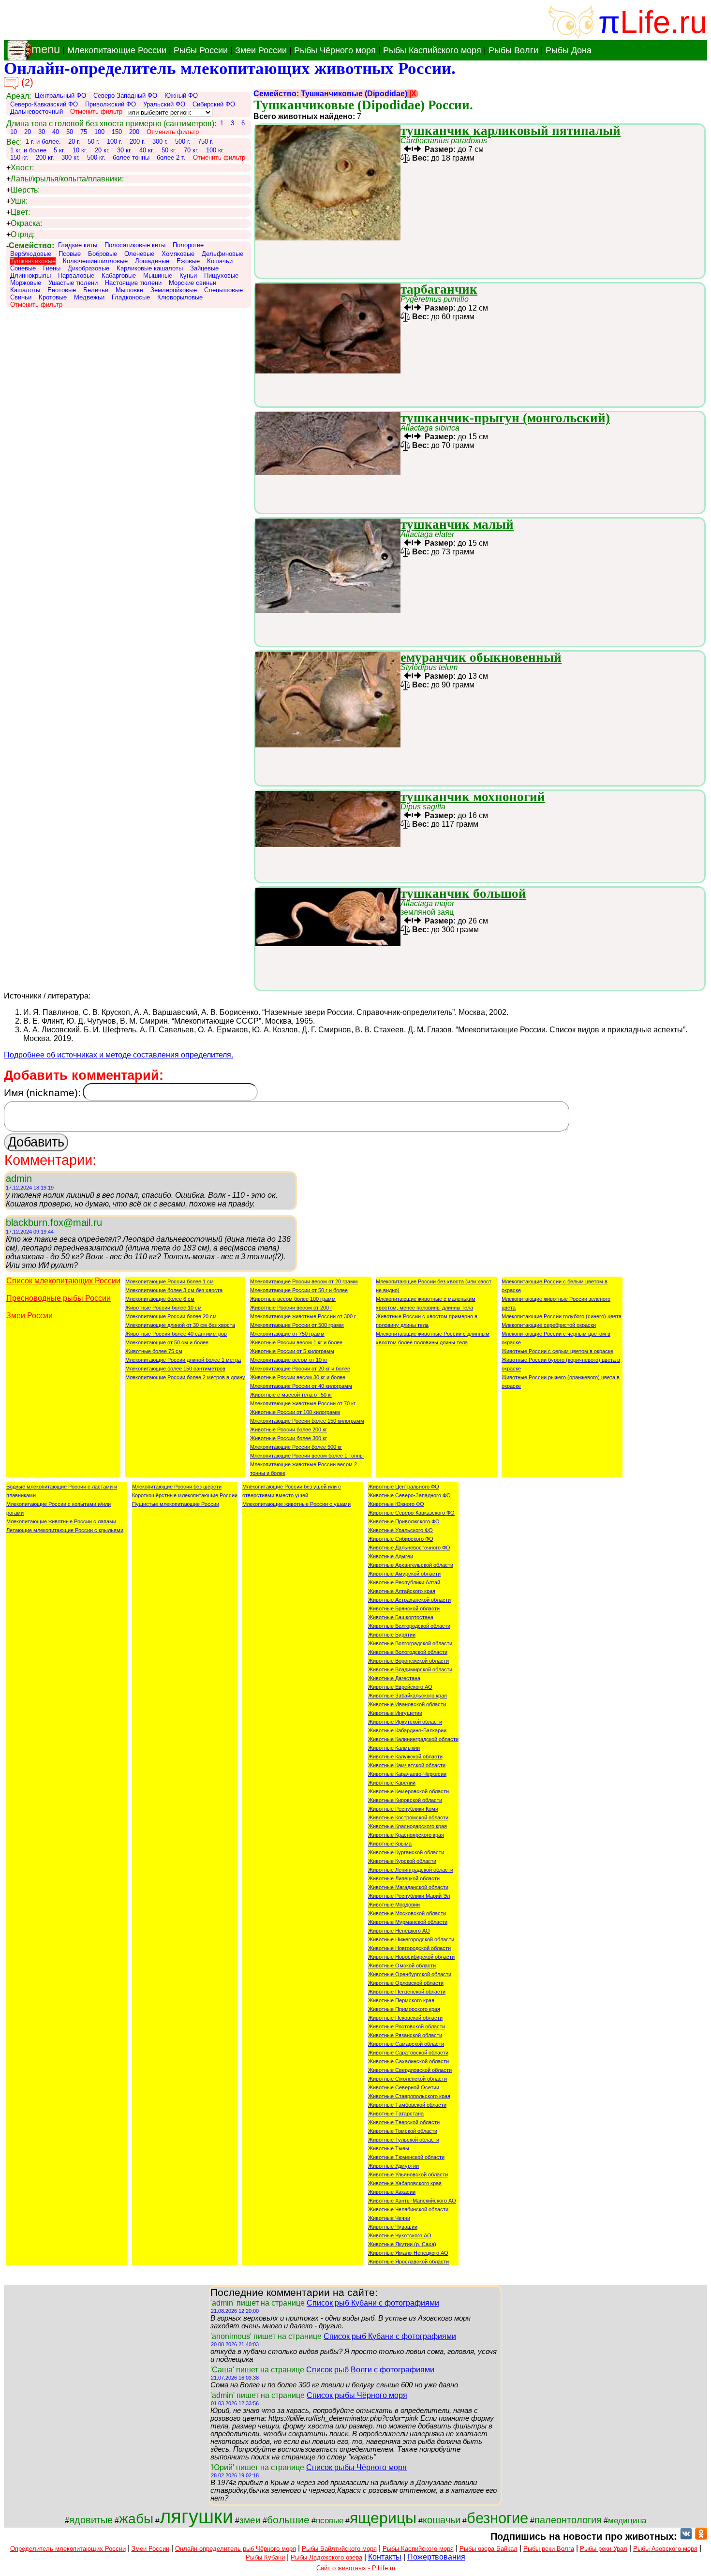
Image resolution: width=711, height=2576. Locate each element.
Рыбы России (201, 50)
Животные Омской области (402, 1966)
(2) (26, 82)
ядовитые (91, 2520)
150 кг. (19, 157)
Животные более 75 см (154, 1351)
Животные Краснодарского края (407, 1826)
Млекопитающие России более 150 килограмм (307, 1421)
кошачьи (442, 2520)
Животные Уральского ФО (400, 1530)
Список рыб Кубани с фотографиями (373, 2303)
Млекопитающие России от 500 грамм (297, 1325)
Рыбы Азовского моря (665, 2549)
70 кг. (191, 150)
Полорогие (188, 245)
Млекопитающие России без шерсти (177, 1487)
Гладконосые (131, 297)
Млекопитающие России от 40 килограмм (301, 1386)
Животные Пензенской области (407, 1992)
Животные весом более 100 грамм (293, 1299)
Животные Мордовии (394, 1905)
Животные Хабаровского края (405, 2183)
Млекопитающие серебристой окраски (549, 1325)
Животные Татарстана (396, 2114)
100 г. (115, 141)
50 (70, 132)
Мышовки (129, 290)
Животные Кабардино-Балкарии (407, 1730)
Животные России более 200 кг (289, 1429)
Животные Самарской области (406, 2044)
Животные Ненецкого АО (399, 1931)
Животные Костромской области (408, 1817)
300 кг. (71, 157)
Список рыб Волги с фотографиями (370, 2370)
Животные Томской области (403, 2131)
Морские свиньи (193, 283)
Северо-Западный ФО (125, 96)
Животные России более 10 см (163, 1308)
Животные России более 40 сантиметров (176, 1334)
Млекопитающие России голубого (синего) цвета (562, 1316)
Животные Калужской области (405, 1757)
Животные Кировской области (405, 1800)
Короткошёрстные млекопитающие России (185, 1495)
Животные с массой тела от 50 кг (291, 1395)
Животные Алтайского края (402, 1591)
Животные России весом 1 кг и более (296, 1342)
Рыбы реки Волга (549, 2549)
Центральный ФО (60, 96)
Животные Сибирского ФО (401, 1539)
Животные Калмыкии (394, 1748)
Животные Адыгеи (391, 1556)
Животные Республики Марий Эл (409, 1896)
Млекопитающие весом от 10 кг (289, 1360)
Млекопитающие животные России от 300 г (303, 1316)
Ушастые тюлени (73, 283)
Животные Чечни (389, 2218)
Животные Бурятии (392, 1635)
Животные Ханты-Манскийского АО (412, 2201)
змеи (250, 2520)
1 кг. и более (28, 150)
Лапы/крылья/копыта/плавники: (65, 179)
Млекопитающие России (117, 50)
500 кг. (96, 157)
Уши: (17, 201)
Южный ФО (181, 96)
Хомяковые (178, 254)
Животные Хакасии (392, 2192)
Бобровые (103, 254)
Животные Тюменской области (406, 2157)
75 (84, 132)
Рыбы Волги (513, 50)
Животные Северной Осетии (404, 2087)
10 (14, 132)
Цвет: (18, 212)
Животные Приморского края (404, 2009)
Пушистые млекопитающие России (176, 1504)
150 (117, 132)
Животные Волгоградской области (410, 1643)
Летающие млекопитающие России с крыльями (65, 1530)
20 (28, 132)
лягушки (196, 2516)
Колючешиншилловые (95, 261)
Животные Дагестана (394, 1678)
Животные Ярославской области (408, 2262)
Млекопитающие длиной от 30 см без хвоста (180, 1325)
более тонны (131, 157)
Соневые (23, 268)
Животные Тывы (389, 2148)
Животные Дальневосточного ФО (409, 1548)
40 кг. (147, 150)
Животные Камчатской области (407, 1765)
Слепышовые (223, 290)
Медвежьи (89, 297)
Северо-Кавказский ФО (44, 104)
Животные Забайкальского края (407, 1696)
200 (134, 132)
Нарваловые (76, 275)
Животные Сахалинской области (408, 2061)
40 (56, 132)
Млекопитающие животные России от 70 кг (303, 1403)
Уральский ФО (164, 104)
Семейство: (30, 246)
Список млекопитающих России (63, 1281)
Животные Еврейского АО (400, 1687)
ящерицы (383, 2518)
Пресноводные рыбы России (59, 1298)
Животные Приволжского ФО (404, 1521)
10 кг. (80, 150)
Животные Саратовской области (408, 2053)
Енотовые (62, 290)
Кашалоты (25, 290)
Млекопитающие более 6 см (160, 1299)
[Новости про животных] (686, 2536)
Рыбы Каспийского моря (432, 50)
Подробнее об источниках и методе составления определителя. (118, 1055)
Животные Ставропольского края (409, 2096)
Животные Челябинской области (408, 2209)
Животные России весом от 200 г (291, 1308)
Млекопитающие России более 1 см (170, 1281)
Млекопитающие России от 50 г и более (299, 1290)
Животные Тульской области (404, 2140)
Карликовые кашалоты (150, 268)
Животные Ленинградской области (411, 1870)
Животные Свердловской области (410, 2070)
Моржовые (26, 283)
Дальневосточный (37, 112)
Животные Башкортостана (401, 1617)
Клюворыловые (180, 297)
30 (42, 132)
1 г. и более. (43, 141)
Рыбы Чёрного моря (335, 50)
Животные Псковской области (405, 2018)
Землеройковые (174, 290)
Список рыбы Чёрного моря (357, 2395)
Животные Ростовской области (407, 2026)
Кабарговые (119, 275)
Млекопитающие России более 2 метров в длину (185, 1377)
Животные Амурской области (404, 1574)
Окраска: (24, 223)
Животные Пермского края (401, 2000)
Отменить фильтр (96, 112)
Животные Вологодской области (408, 1652)
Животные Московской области (407, 1913)
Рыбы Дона (569, 50)
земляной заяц (427, 908)
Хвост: (20, 168)
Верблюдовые (31, 254)
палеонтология (568, 2520)
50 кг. (169, 150)
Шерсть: (23, 190)
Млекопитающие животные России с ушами (296, 1504)
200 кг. (45, 157)
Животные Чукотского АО (400, 2235)
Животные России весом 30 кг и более (298, 1377)
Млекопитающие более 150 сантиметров (175, 1369)
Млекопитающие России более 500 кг (296, 1447)
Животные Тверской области (404, 2122)
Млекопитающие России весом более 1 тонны (307, 1456)
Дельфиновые (222, 254)
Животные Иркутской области (405, 1722)
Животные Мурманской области (408, 1922)
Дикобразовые (89, 268)
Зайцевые (204, 268)
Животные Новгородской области (409, 1948)
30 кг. (125, 150)
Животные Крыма (390, 1844)
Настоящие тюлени (133, 283)
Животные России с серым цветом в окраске (557, 1351)
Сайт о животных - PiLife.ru (356, 2568)
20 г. (74, 141)
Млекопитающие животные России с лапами (61, 1521)
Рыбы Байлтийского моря (339, 2549)
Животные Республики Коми (403, 1809)
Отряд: (21, 234)
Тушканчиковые (33, 261)
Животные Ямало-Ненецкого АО (408, 2253)
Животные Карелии (392, 1783)
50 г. (94, 141)
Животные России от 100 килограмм (295, 1412)
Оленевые (139, 254)
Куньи (188, 275)
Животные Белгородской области (409, 1626)
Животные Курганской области (406, 1852)
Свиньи (21, 297)
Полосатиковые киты (135, 245)
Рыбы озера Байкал (489, 2549)
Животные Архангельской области (411, 1565)
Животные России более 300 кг (289, 1438)
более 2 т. (171, 157)
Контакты (385, 2557)
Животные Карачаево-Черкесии (407, 1774)
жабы (136, 2519)
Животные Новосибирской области (411, 1957)
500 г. (183, 141)
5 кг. (59, 150)
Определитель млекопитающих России (68, 2549)
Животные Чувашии (393, 2227)
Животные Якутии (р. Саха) (402, 2244)
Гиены (52, 268)
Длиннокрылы (30, 275)
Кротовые (53, 297)
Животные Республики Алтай (404, 1582)
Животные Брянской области (404, 1608)
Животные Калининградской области (413, 1739)
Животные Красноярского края (406, 1835)
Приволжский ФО (111, 104)
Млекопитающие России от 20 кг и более (300, 1369)
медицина (627, 2520)
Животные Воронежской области (408, 1661)
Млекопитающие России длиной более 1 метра (183, 1360)
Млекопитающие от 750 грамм (287, 1334)
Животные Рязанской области (405, 2035)
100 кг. (215, 150)
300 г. (160, 141)
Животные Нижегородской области (411, 1939)
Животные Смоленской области (407, 2079)
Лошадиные (152, 261)
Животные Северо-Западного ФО (409, 1495)
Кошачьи (220, 261)
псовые (330, 2520)
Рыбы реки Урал (604, 2549)
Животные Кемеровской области (408, 1791)
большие (288, 2520)
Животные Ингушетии (395, 1713)
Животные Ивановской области (407, 1704)
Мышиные (158, 275)
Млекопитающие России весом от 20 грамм (304, 1281)
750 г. (206, 141)
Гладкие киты (78, 245)
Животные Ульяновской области (408, 2174)
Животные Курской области (402, 1861)
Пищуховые (221, 275)
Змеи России (261, 50)
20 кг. (102, 150)
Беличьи (96, 290)
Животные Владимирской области (410, 1669)
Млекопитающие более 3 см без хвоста (174, 1290)
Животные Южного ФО (396, 1504)
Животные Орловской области (406, 1983)
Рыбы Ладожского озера (326, 2557)
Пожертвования (436, 2557)
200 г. (137, 141)
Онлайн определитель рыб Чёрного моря (236, 2549)
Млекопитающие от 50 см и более (167, 1342)
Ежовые (188, 261)
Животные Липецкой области (404, 1878)
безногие (497, 2518)
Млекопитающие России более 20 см (171, 1316)
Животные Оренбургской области (410, 1974)
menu (46, 49)
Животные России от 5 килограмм (292, 1351)
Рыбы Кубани (265, 2557)
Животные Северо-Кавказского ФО (411, 1513)
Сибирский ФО (214, 104)
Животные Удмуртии (393, 2166)
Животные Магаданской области (408, 1887)
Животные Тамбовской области (407, 2105)
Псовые (70, 254)
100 (99, 132)
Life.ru (664, 22)
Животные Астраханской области (409, 1600)
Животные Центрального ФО (404, 1487)
